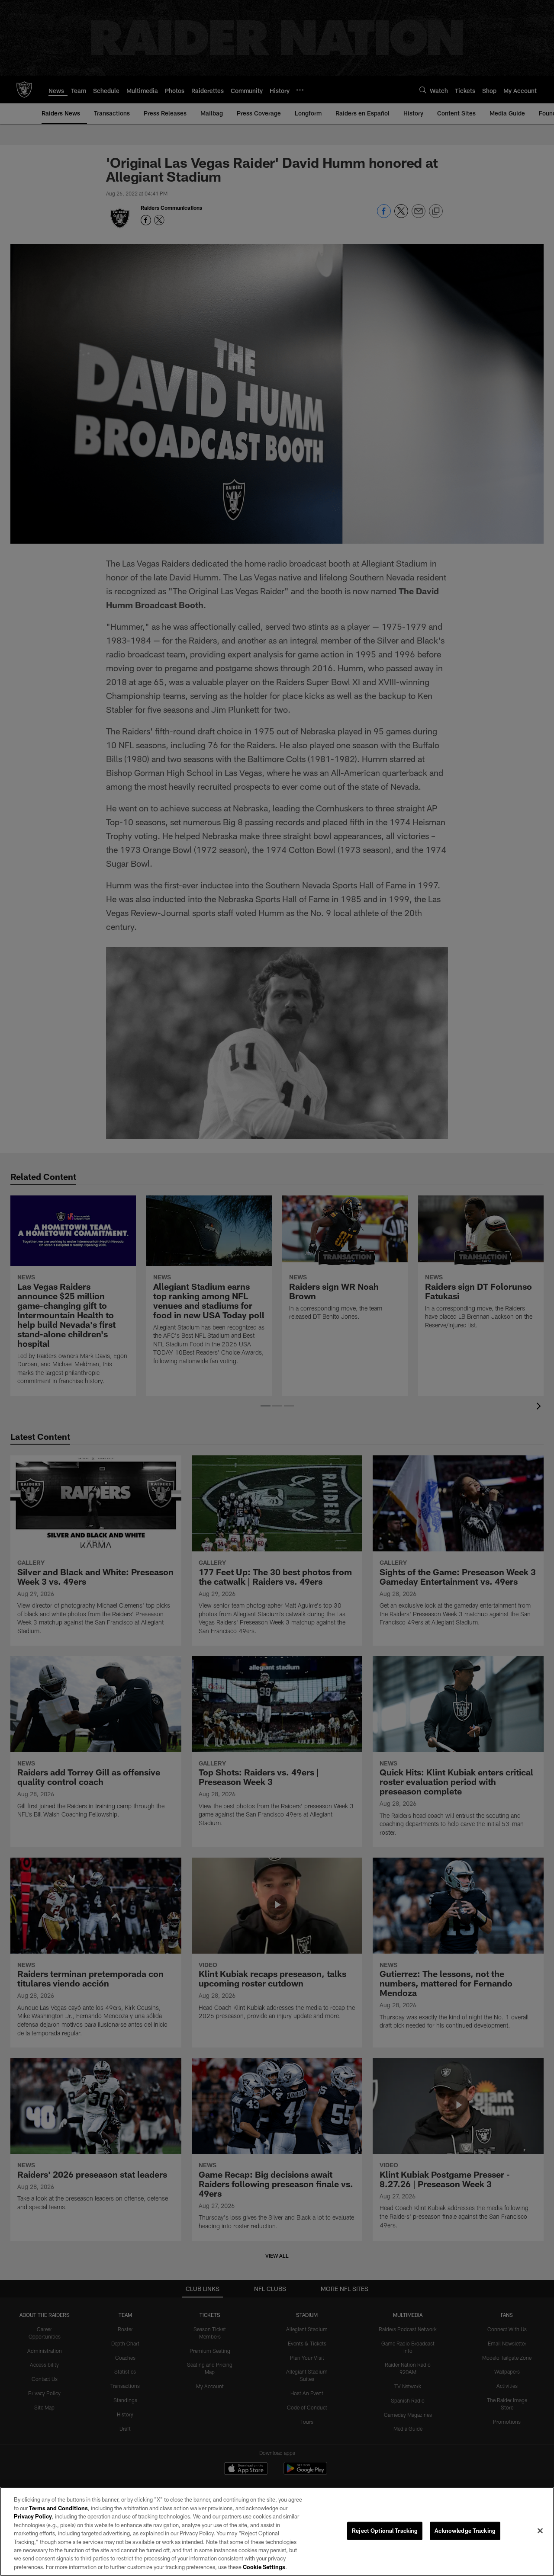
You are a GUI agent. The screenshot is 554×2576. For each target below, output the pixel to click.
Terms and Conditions (58, 2508)
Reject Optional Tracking (385, 2531)
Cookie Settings (264, 2567)
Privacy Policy (33, 2516)
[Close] (540, 2531)
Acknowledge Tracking (465, 2531)
